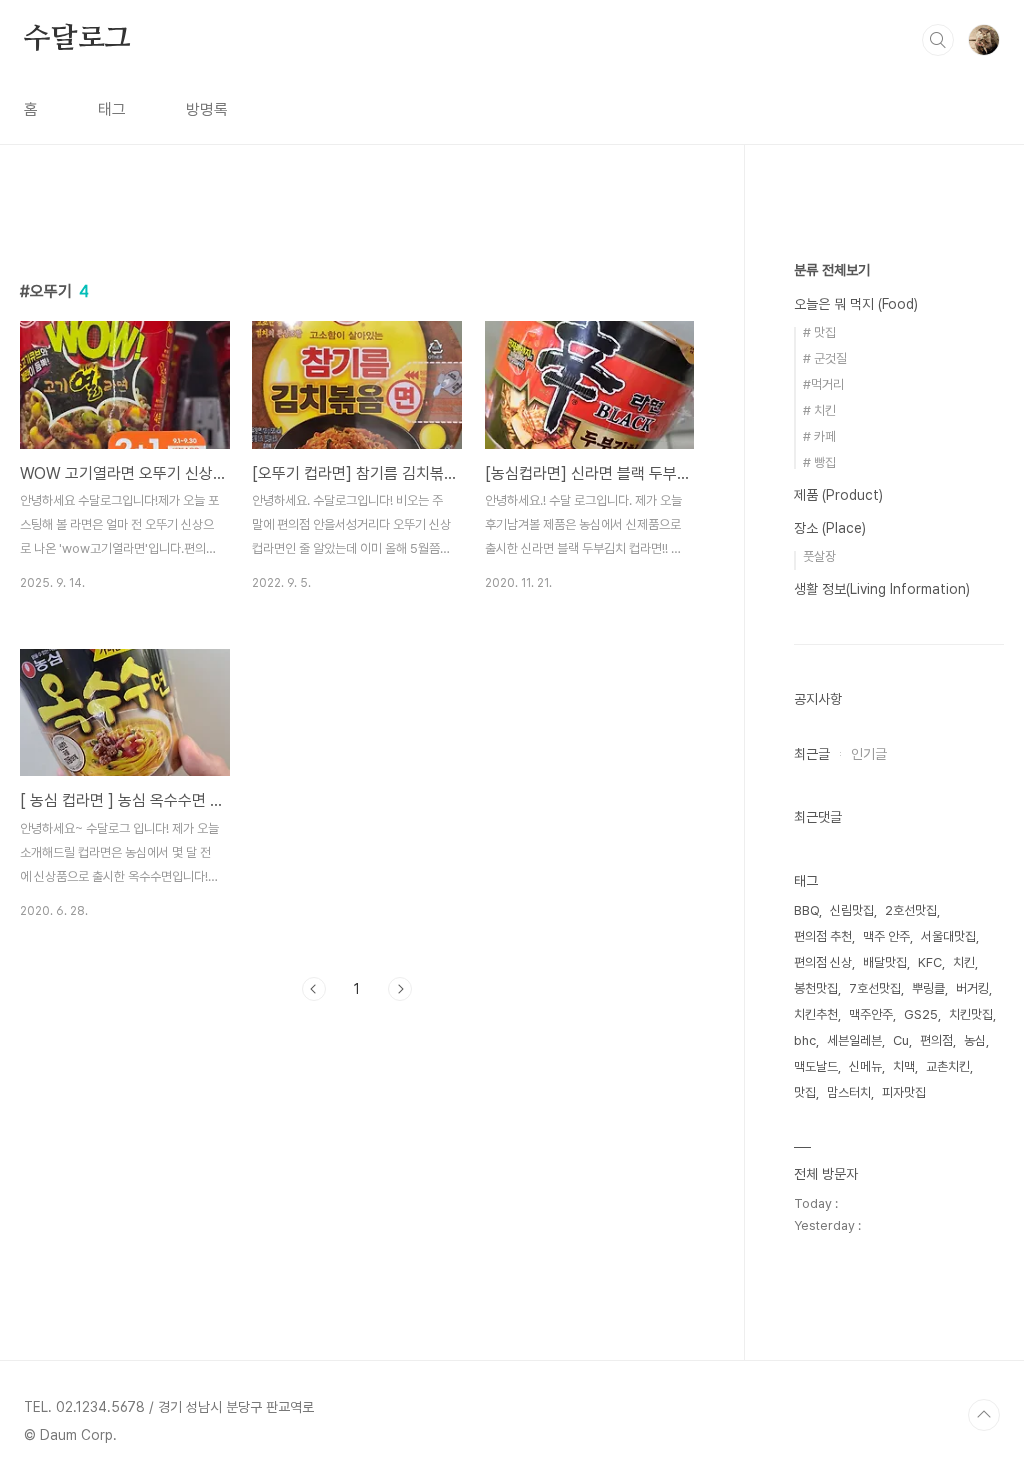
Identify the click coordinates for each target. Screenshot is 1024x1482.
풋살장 (819, 556)
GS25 (921, 1014)
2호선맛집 (911, 910)
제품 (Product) (838, 495)
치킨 (964, 962)
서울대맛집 (948, 936)
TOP (984, 1415)
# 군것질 (825, 358)
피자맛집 (904, 1092)
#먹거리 (823, 384)
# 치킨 (819, 410)
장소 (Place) (830, 528)
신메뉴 (865, 1066)
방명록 (207, 109)
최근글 (812, 754)
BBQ (806, 910)
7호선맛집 (875, 988)
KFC (930, 962)
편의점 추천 (823, 936)
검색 (938, 40)
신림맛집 (852, 910)
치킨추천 (816, 1014)
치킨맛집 (971, 1014)
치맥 (904, 1066)
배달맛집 (885, 962)
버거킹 (972, 988)
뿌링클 (928, 988)
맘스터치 (849, 1092)
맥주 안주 (886, 936)
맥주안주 (871, 1014)
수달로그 (77, 39)
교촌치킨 (948, 1066)
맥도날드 (816, 1066)
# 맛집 (819, 332)
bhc (805, 1040)
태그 (112, 109)
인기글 (869, 754)
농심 (975, 1040)
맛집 (805, 1092)
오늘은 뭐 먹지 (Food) (856, 304)
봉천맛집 (816, 988)
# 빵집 (819, 462)
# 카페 (819, 436)
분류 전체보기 (832, 270)
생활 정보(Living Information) (882, 589)
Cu (901, 1040)
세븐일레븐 (854, 1040)
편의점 (936, 1040)
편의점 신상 (823, 962)
